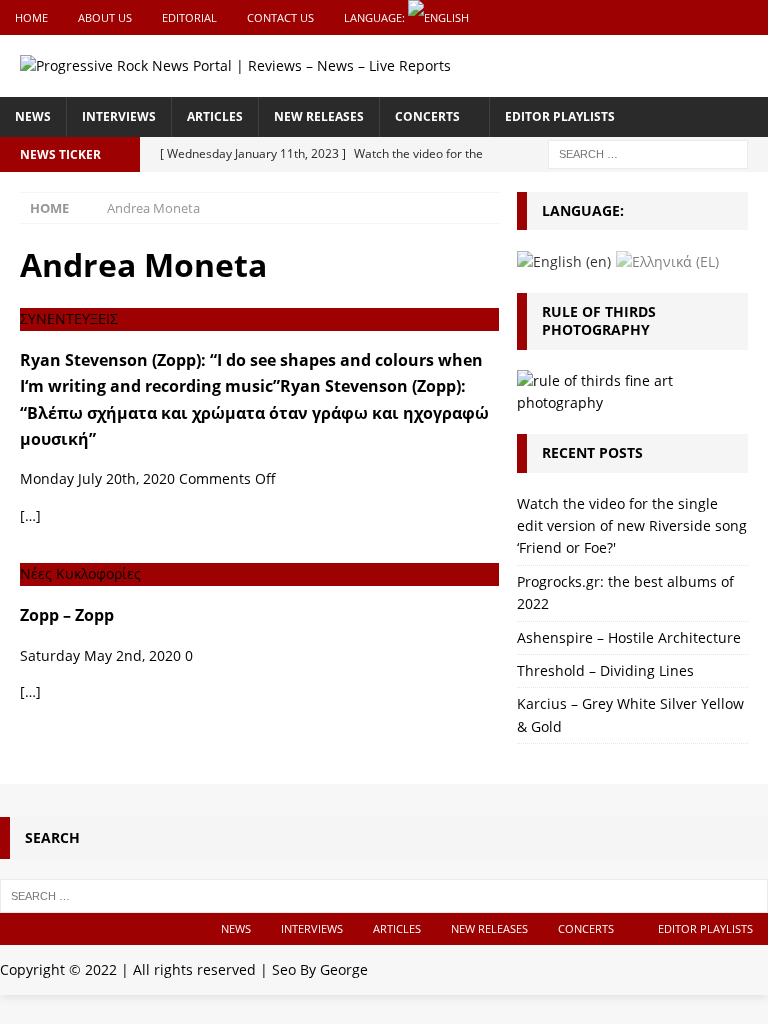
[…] (30, 515)
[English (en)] (564, 260)
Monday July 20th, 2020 (97, 478)
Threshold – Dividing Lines (605, 670)
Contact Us (280, 17)
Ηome (31, 17)
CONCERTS (427, 116)
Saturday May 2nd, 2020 (100, 655)
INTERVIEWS (119, 116)
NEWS (33, 116)
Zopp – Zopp (67, 615)
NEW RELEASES (319, 116)
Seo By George (320, 969)
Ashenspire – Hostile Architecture (629, 637)
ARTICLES (215, 116)
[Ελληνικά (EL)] (667, 260)
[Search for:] (648, 152)
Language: (376, 17)
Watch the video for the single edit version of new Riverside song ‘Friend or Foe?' (632, 526)
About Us (105, 17)
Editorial (189, 17)
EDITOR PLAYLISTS (560, 116)
